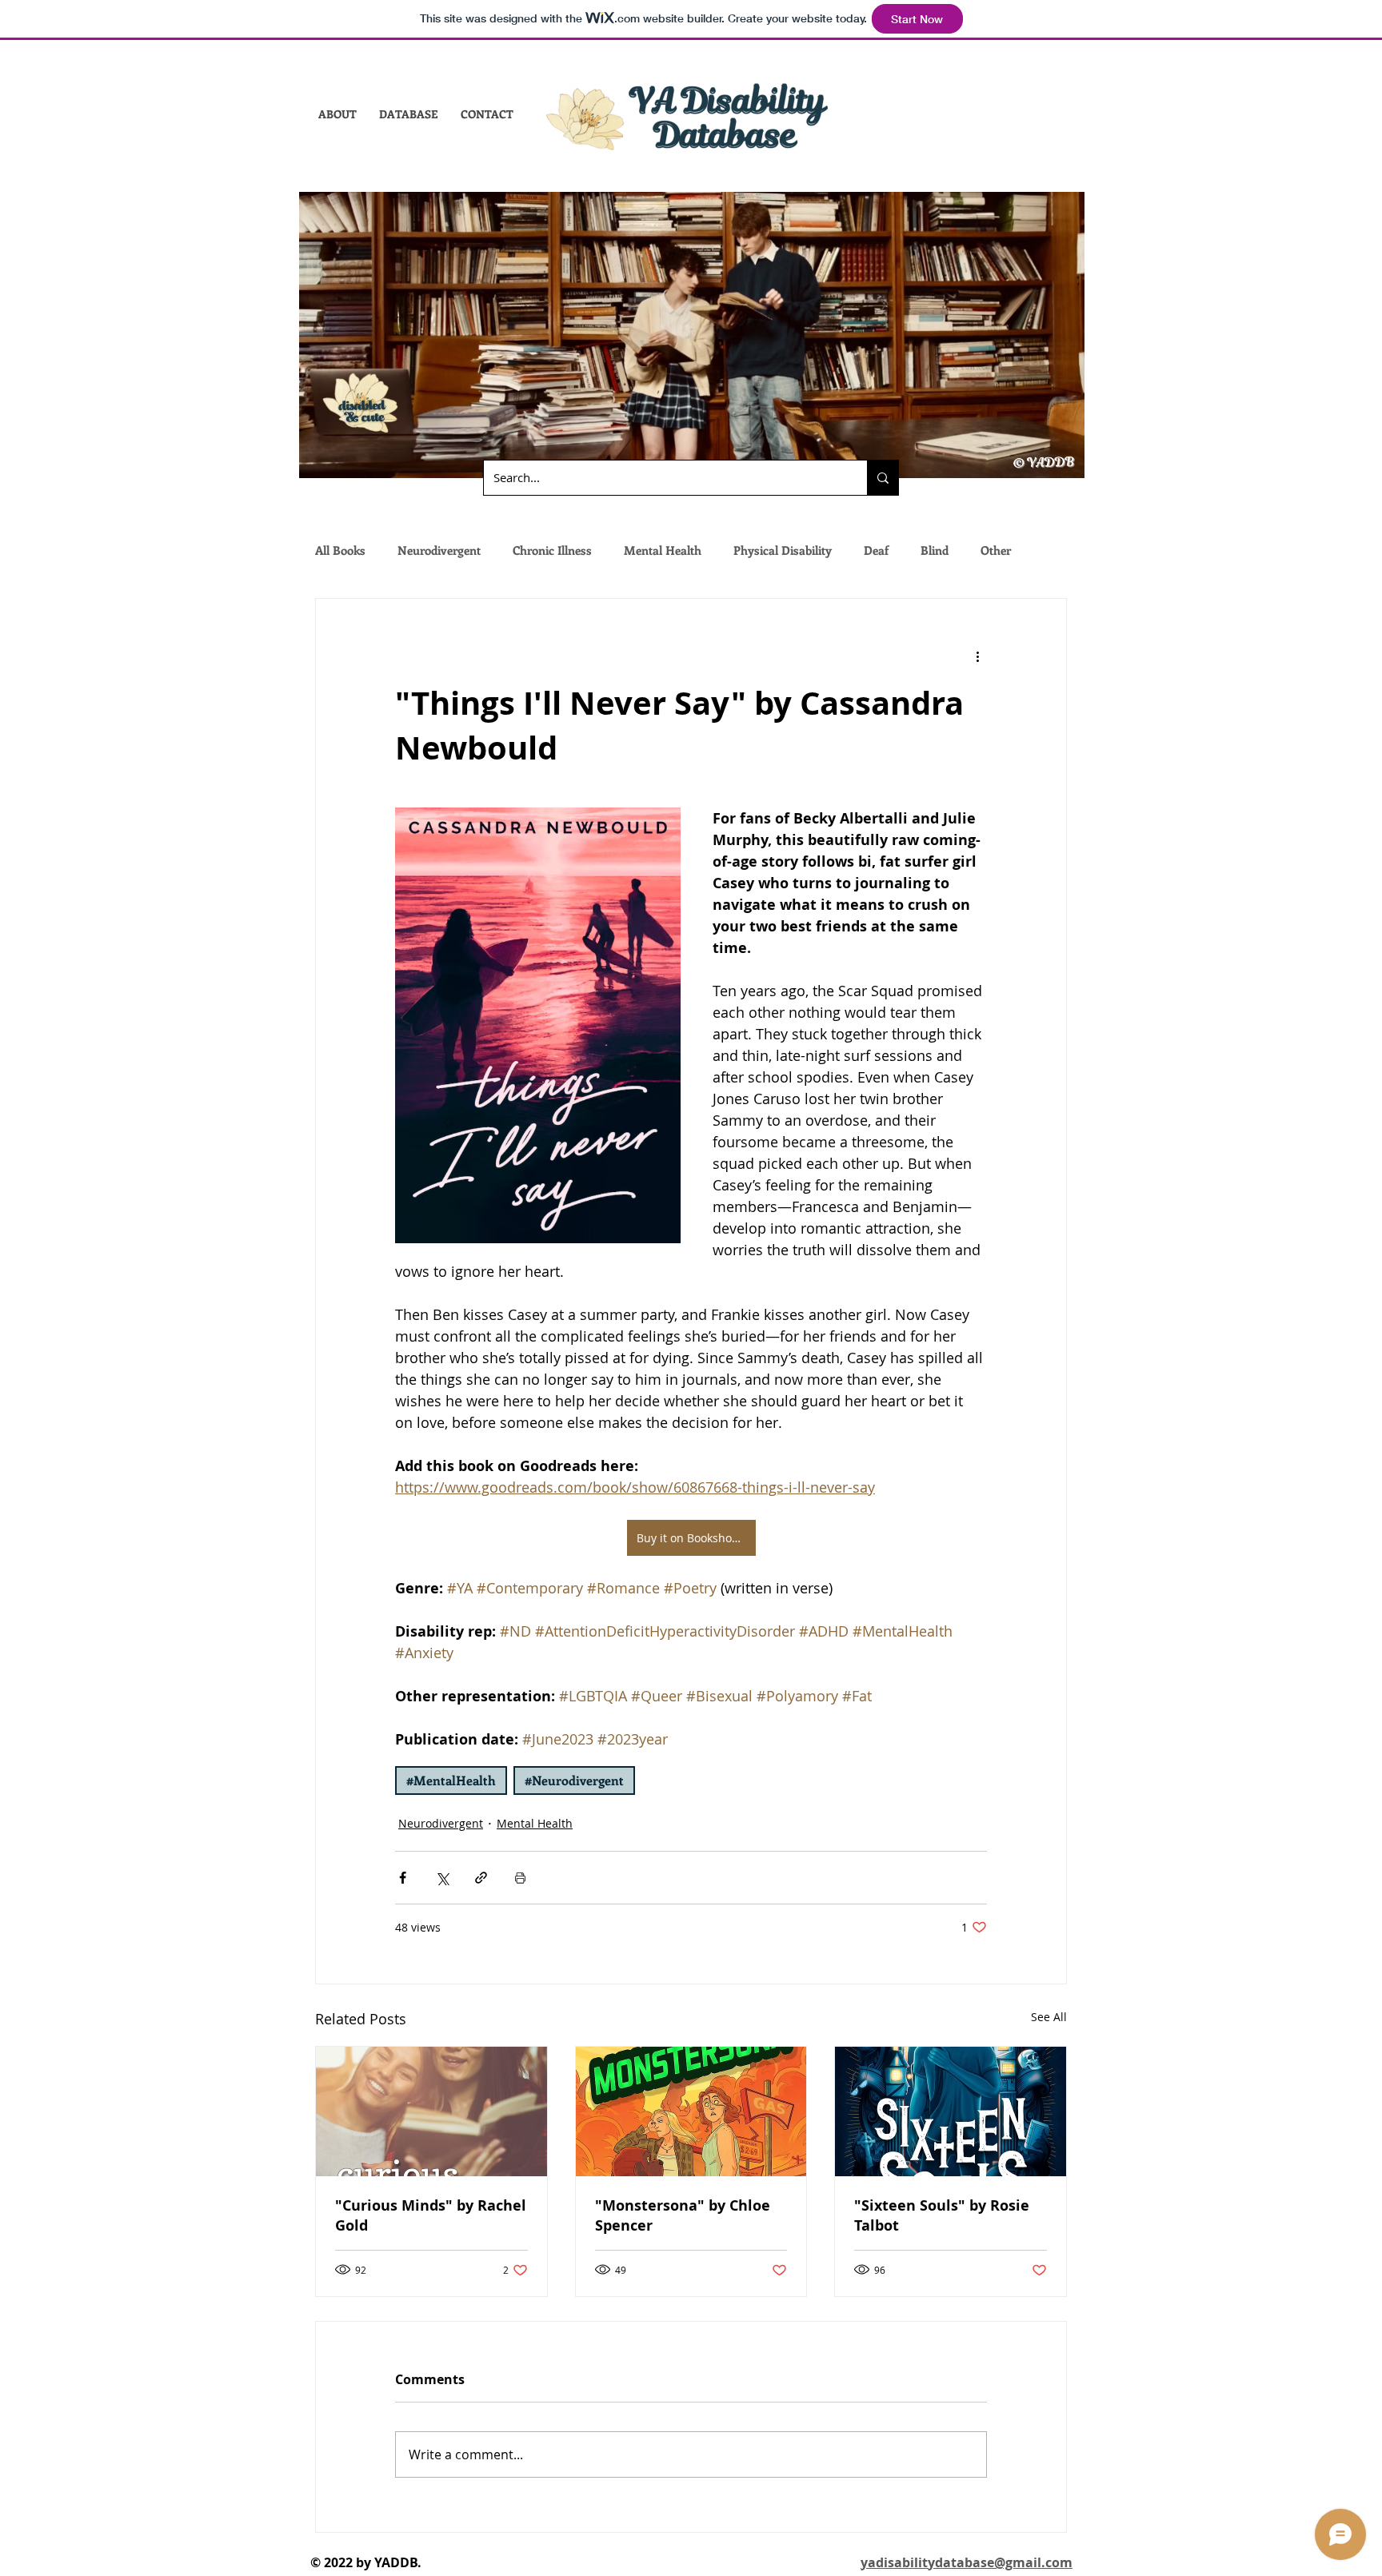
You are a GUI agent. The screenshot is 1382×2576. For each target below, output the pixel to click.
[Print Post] (520, 1878)
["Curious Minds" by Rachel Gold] (431, 2111)
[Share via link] (481, 1878)
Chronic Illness (552, 550)
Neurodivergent (439, 550)
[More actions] (977, 656)
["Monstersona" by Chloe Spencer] (691, 2111)
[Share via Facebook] (403, 1878)
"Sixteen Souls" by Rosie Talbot (942, 2215)
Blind (935, 550)
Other (996, 550)
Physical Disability (783, 550)
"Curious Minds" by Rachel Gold (431, 2215)
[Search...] (883, 478)
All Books (340, 550)
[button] (338, 114)
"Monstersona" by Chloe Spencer (683, 2215)
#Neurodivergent (574, 1780)
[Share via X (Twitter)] (442, 1878)
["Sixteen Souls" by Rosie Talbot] (951, 2111)
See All (1049, 2017)
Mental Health (663, 550)
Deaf (876, 550)
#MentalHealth (451, 1780)
